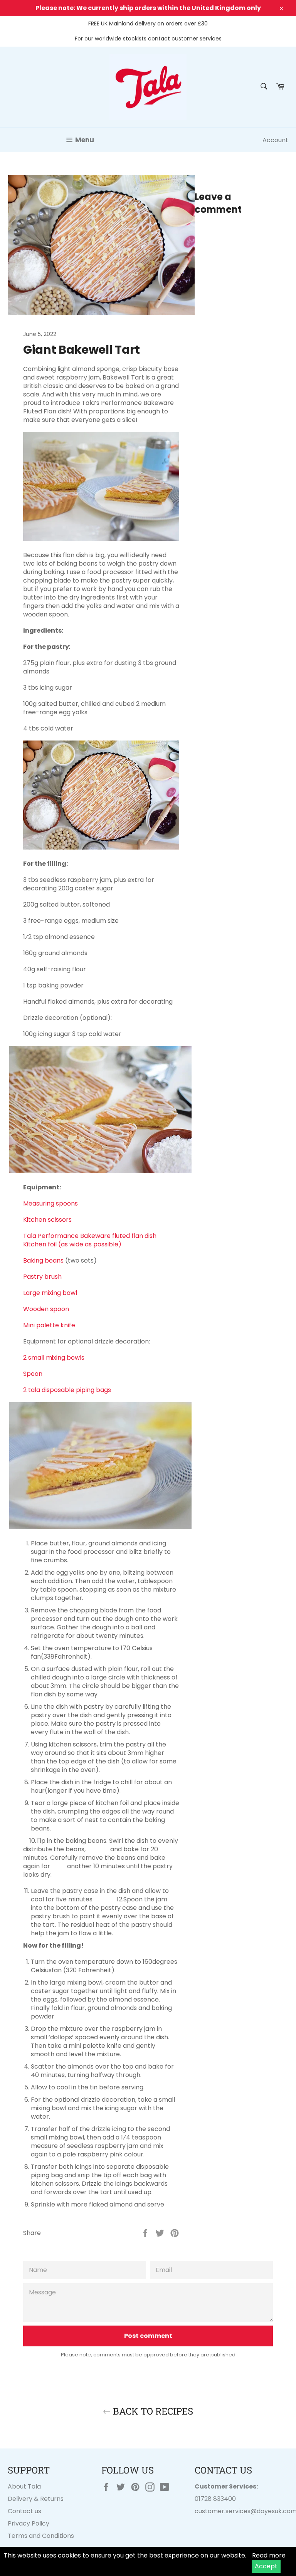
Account (275, 140)
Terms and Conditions (41, 2536)
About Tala (24, 2486)
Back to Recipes (152, 2411)
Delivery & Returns (36, 2499)
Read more (269, 2555)
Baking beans (44, 1260)
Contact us (24, 2511)
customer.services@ (226, 2511)
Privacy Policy (29, 2523)
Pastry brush (42, 1277)
